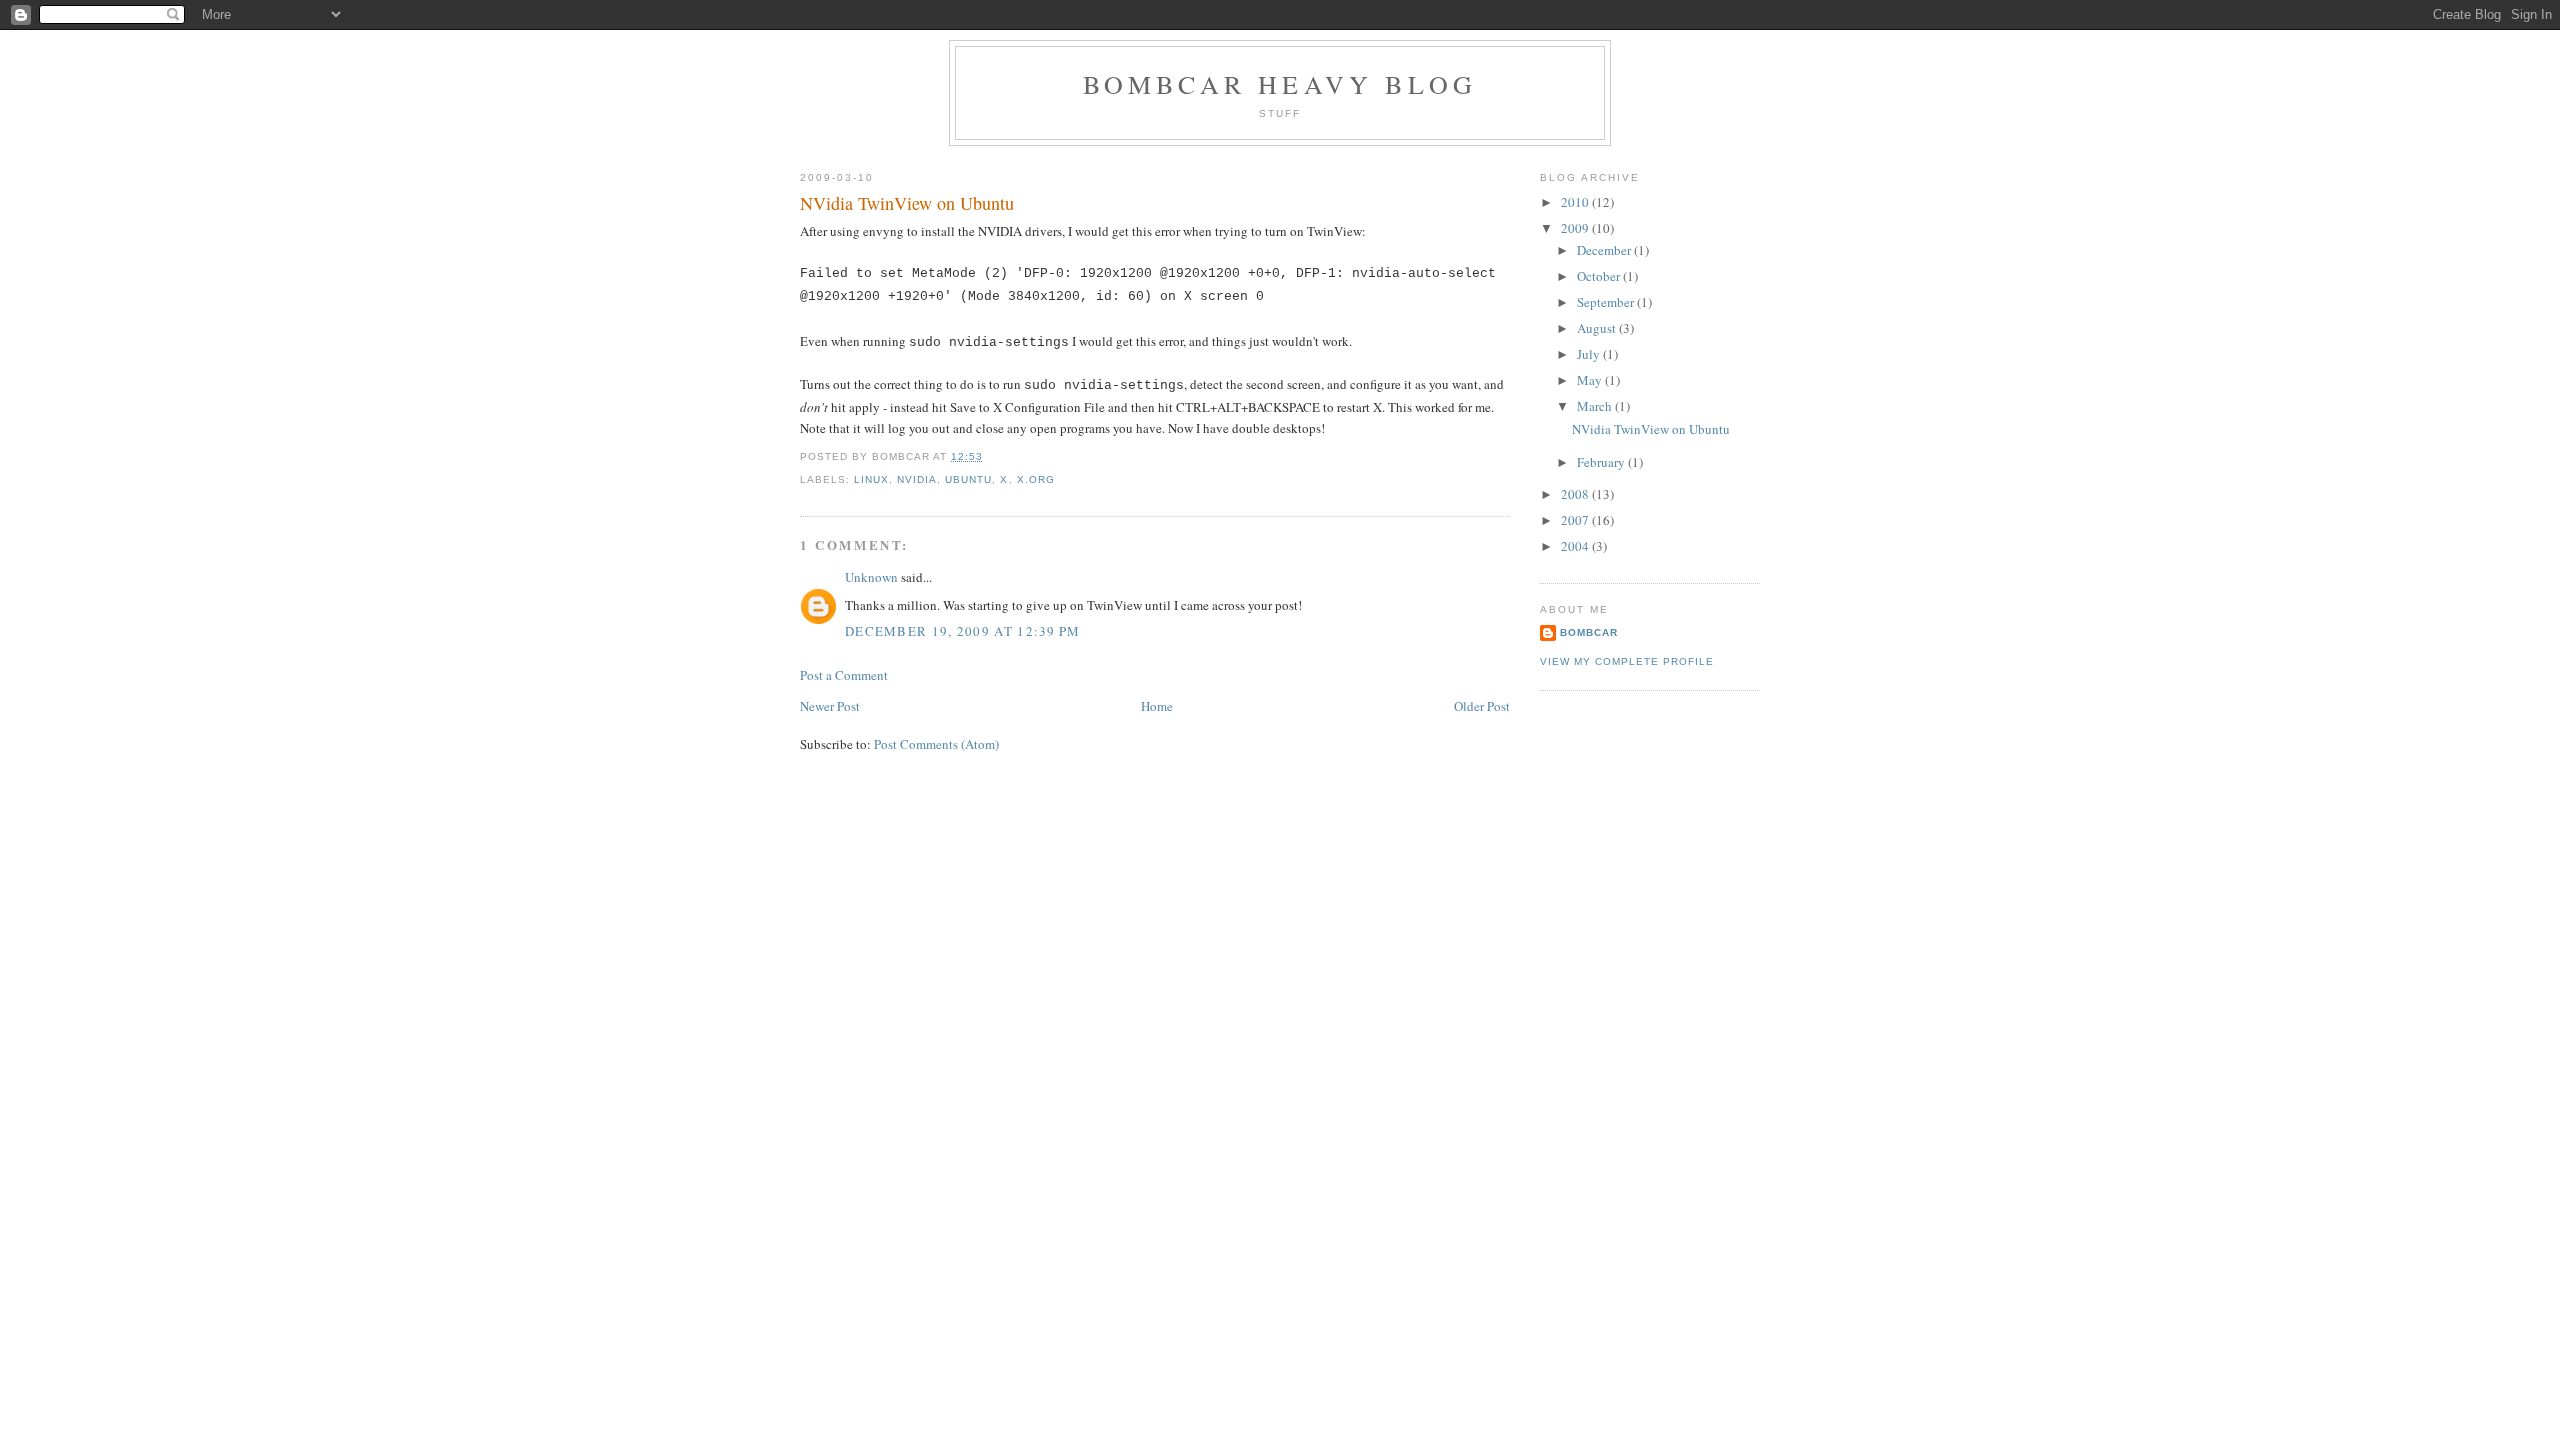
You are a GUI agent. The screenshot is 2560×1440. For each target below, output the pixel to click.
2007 (1576, 520)
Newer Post (830, 706)
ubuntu (968, 479)
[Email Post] (989, 456)
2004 (1576, 546)
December (1605, 250)
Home (1157, 706)
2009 (1576, 228)
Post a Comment (844, 675)
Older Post (1482, 706)
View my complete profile (1627, 661)
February (1602, 462)
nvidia (917, 479)
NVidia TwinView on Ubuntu (907, 203)
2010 (1576, 202)
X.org (1036, 479)
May (1591, 380)
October (1600, 276)
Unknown (871, 577)
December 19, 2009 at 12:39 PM (963, 631)
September (1607, 302)
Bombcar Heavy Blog (1280, 84)
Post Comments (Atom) (936, 744)
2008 (1576, 494)
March (1596, 406)
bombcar (1589, 632)
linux (871, 479)
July (1590, 354)
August (1598, 328)
